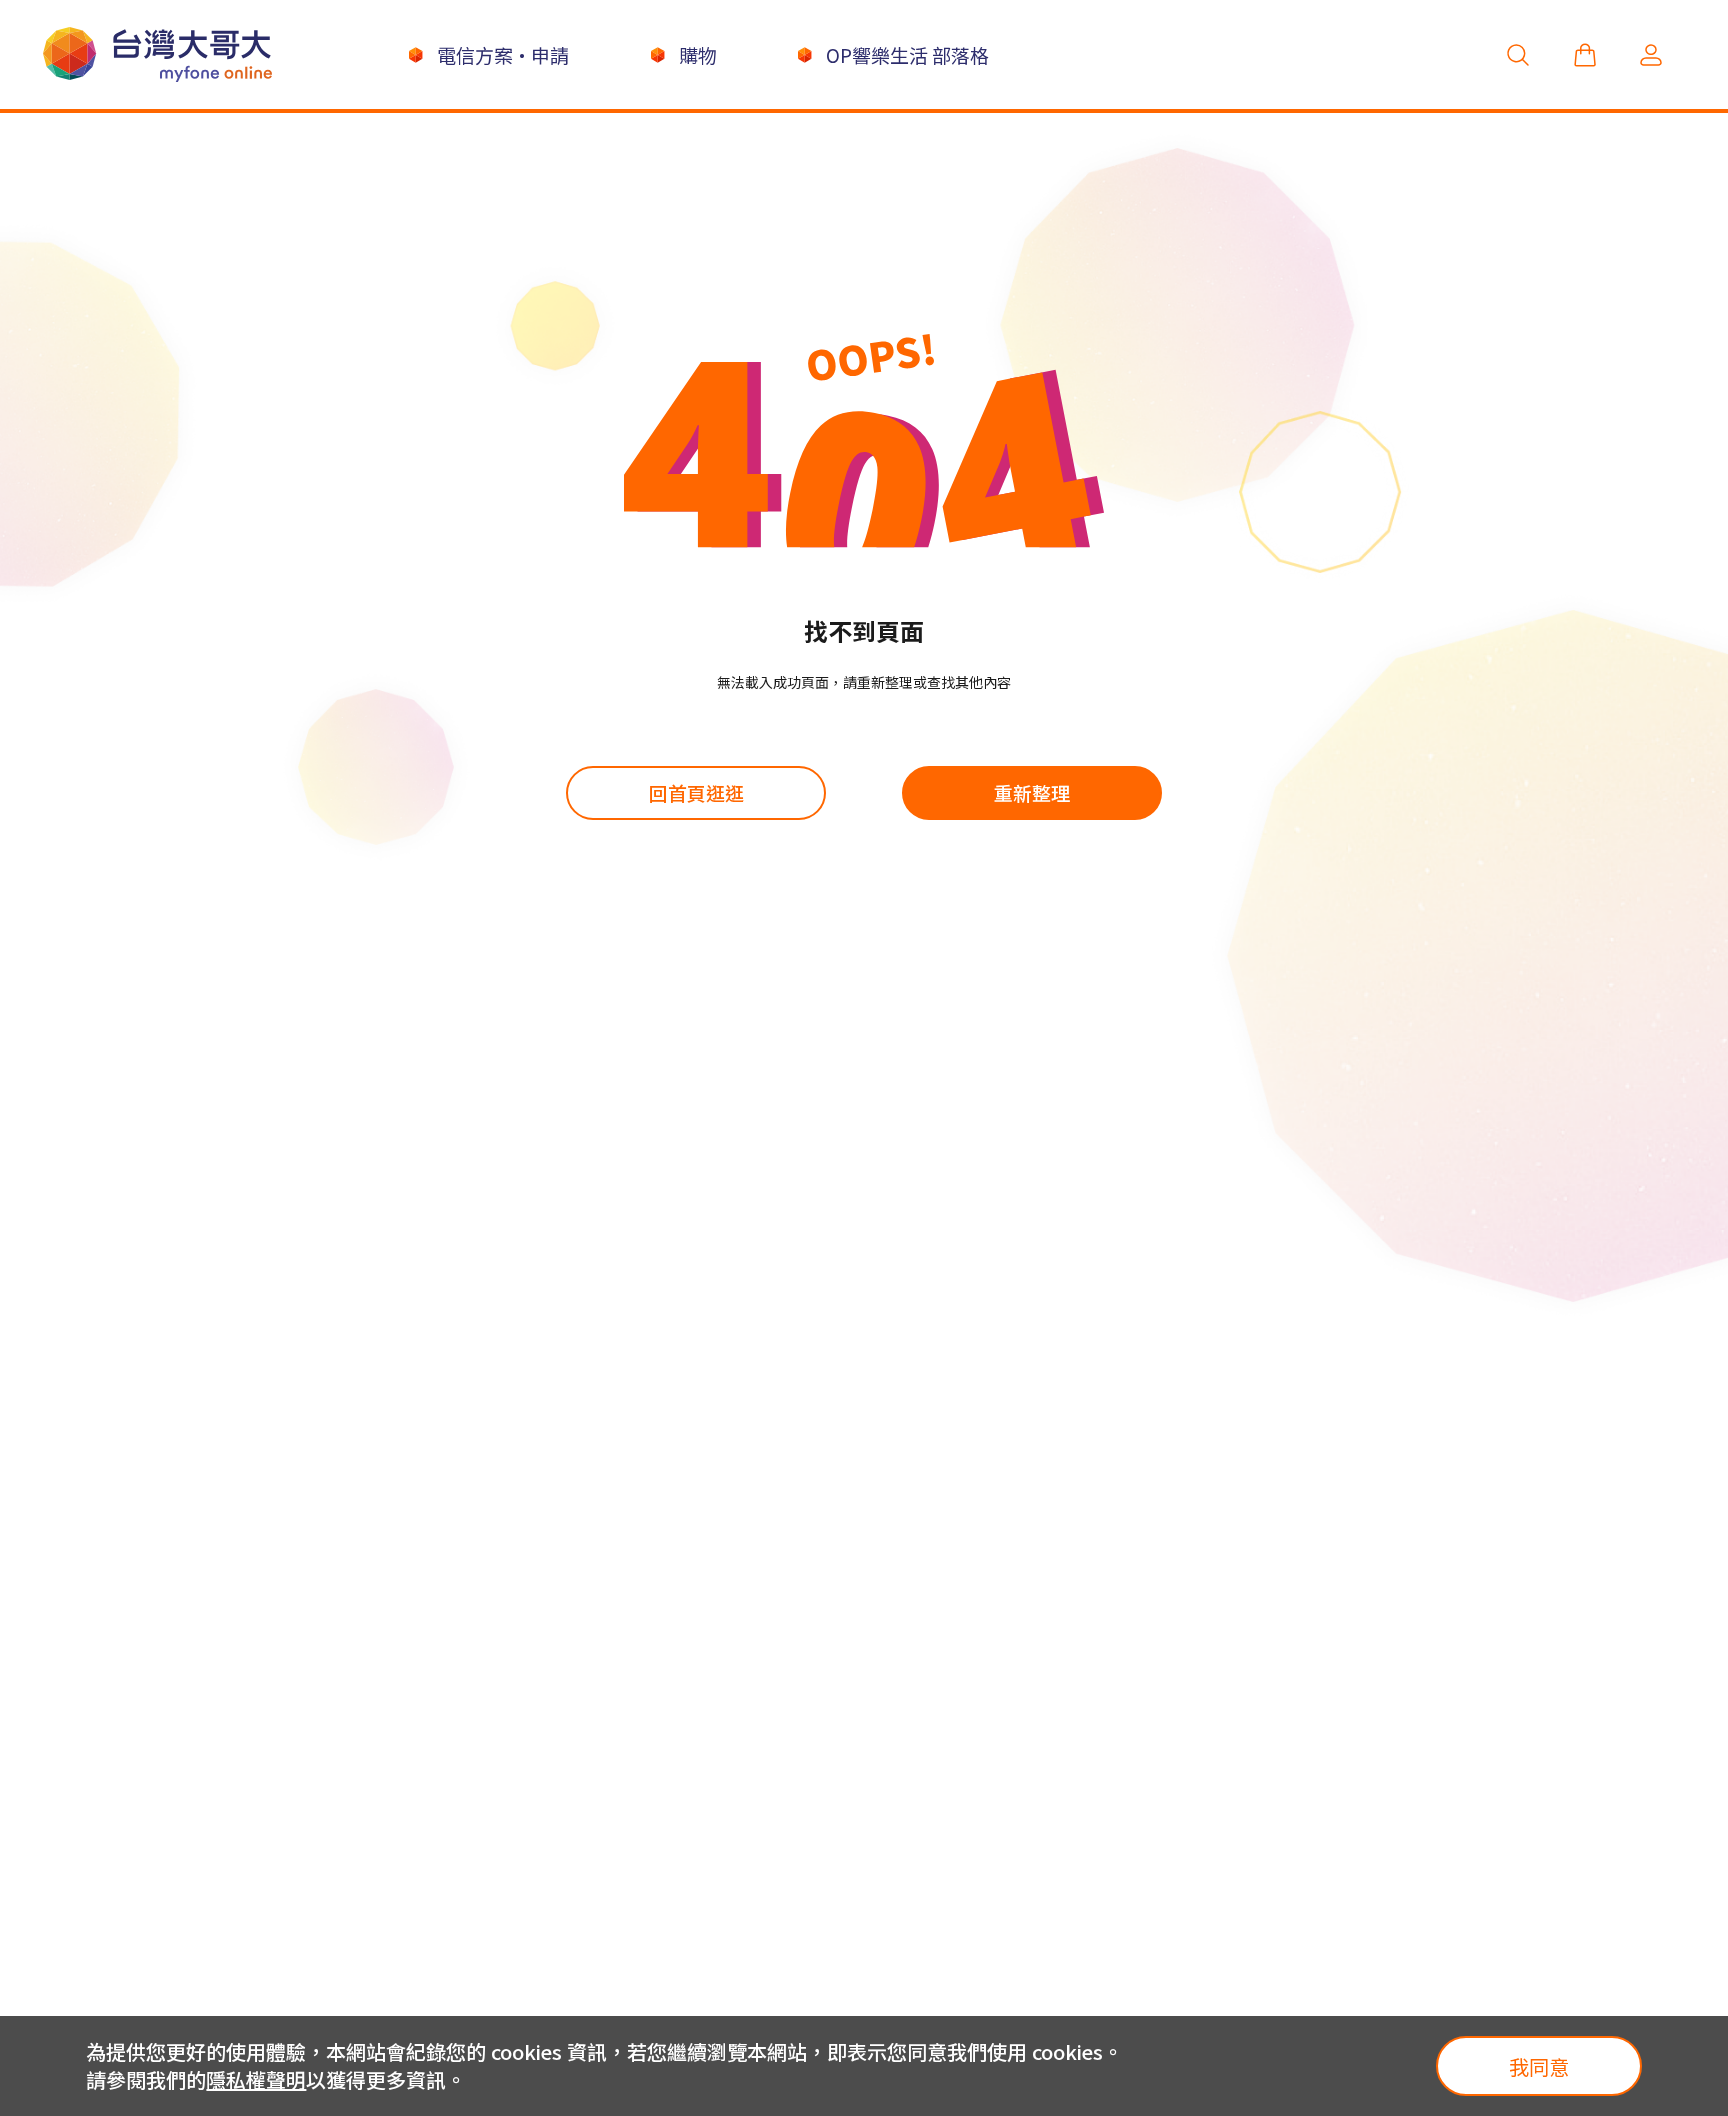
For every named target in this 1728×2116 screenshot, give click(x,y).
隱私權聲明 (256, 2079)
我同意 (1539, 2066)
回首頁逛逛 (696, 792)
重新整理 (1032, 792)
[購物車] (1585, 54)
